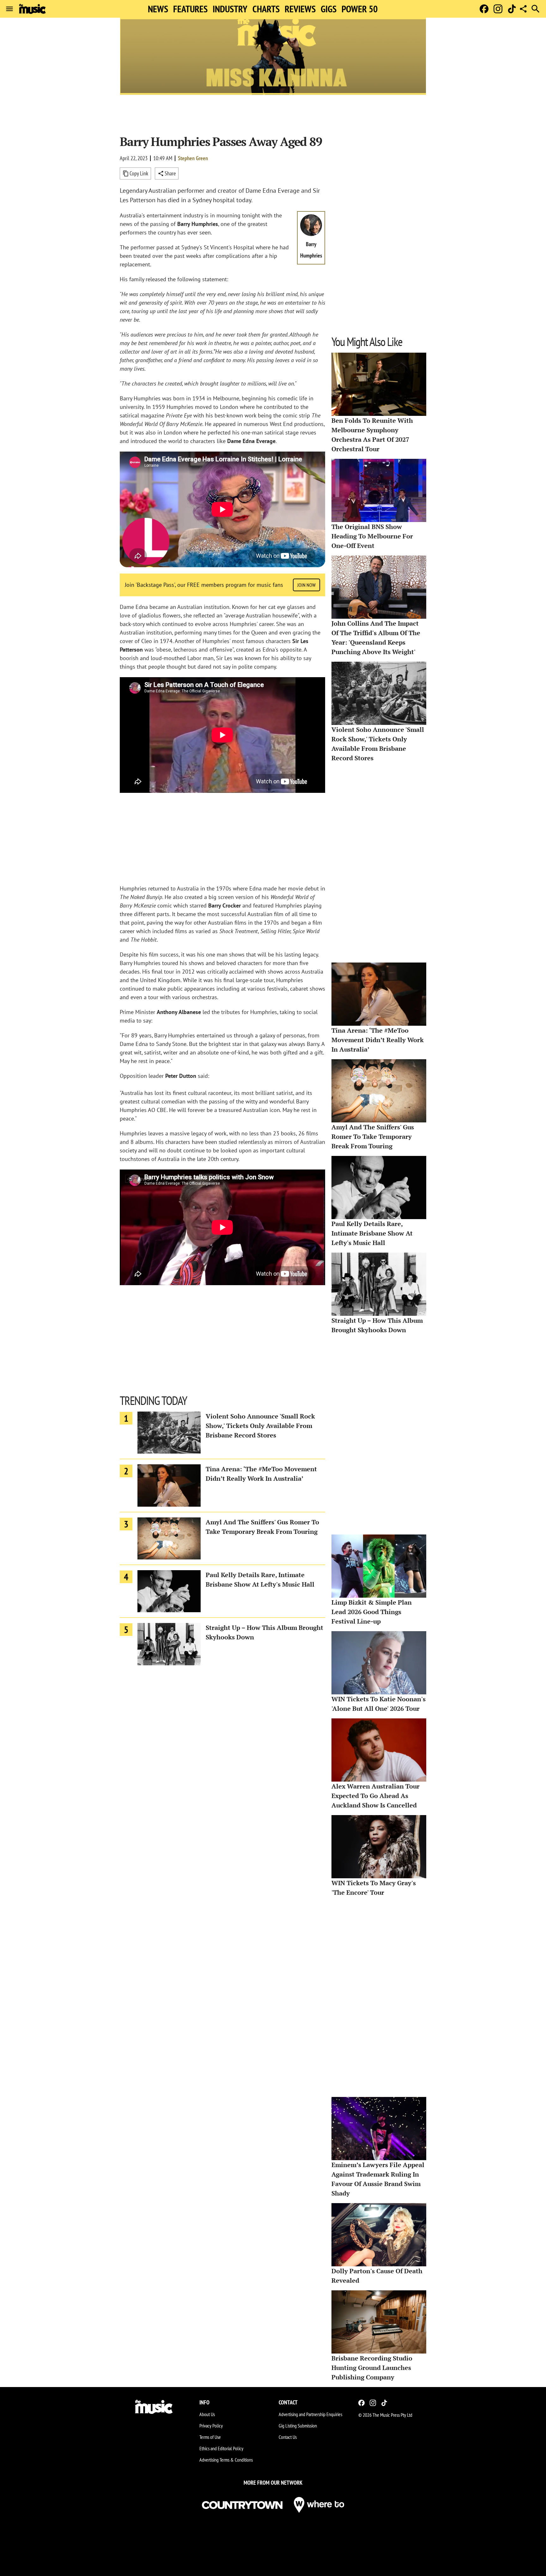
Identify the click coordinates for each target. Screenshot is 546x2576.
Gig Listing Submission (298, 2426)
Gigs (329, 9)
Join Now (306, 585)
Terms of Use (210, 2437)
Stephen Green (193, 158)
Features (190, 9)
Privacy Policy (211, 2426)
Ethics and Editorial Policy (221, 2448)
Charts (266, 9)
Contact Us (288, 2437)
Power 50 (360, 9)
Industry (230, 9)
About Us (207, 2414)
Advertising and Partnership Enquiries (310, 2414)
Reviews (300, 9)
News (158, 9)
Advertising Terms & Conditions (226, 2460)
